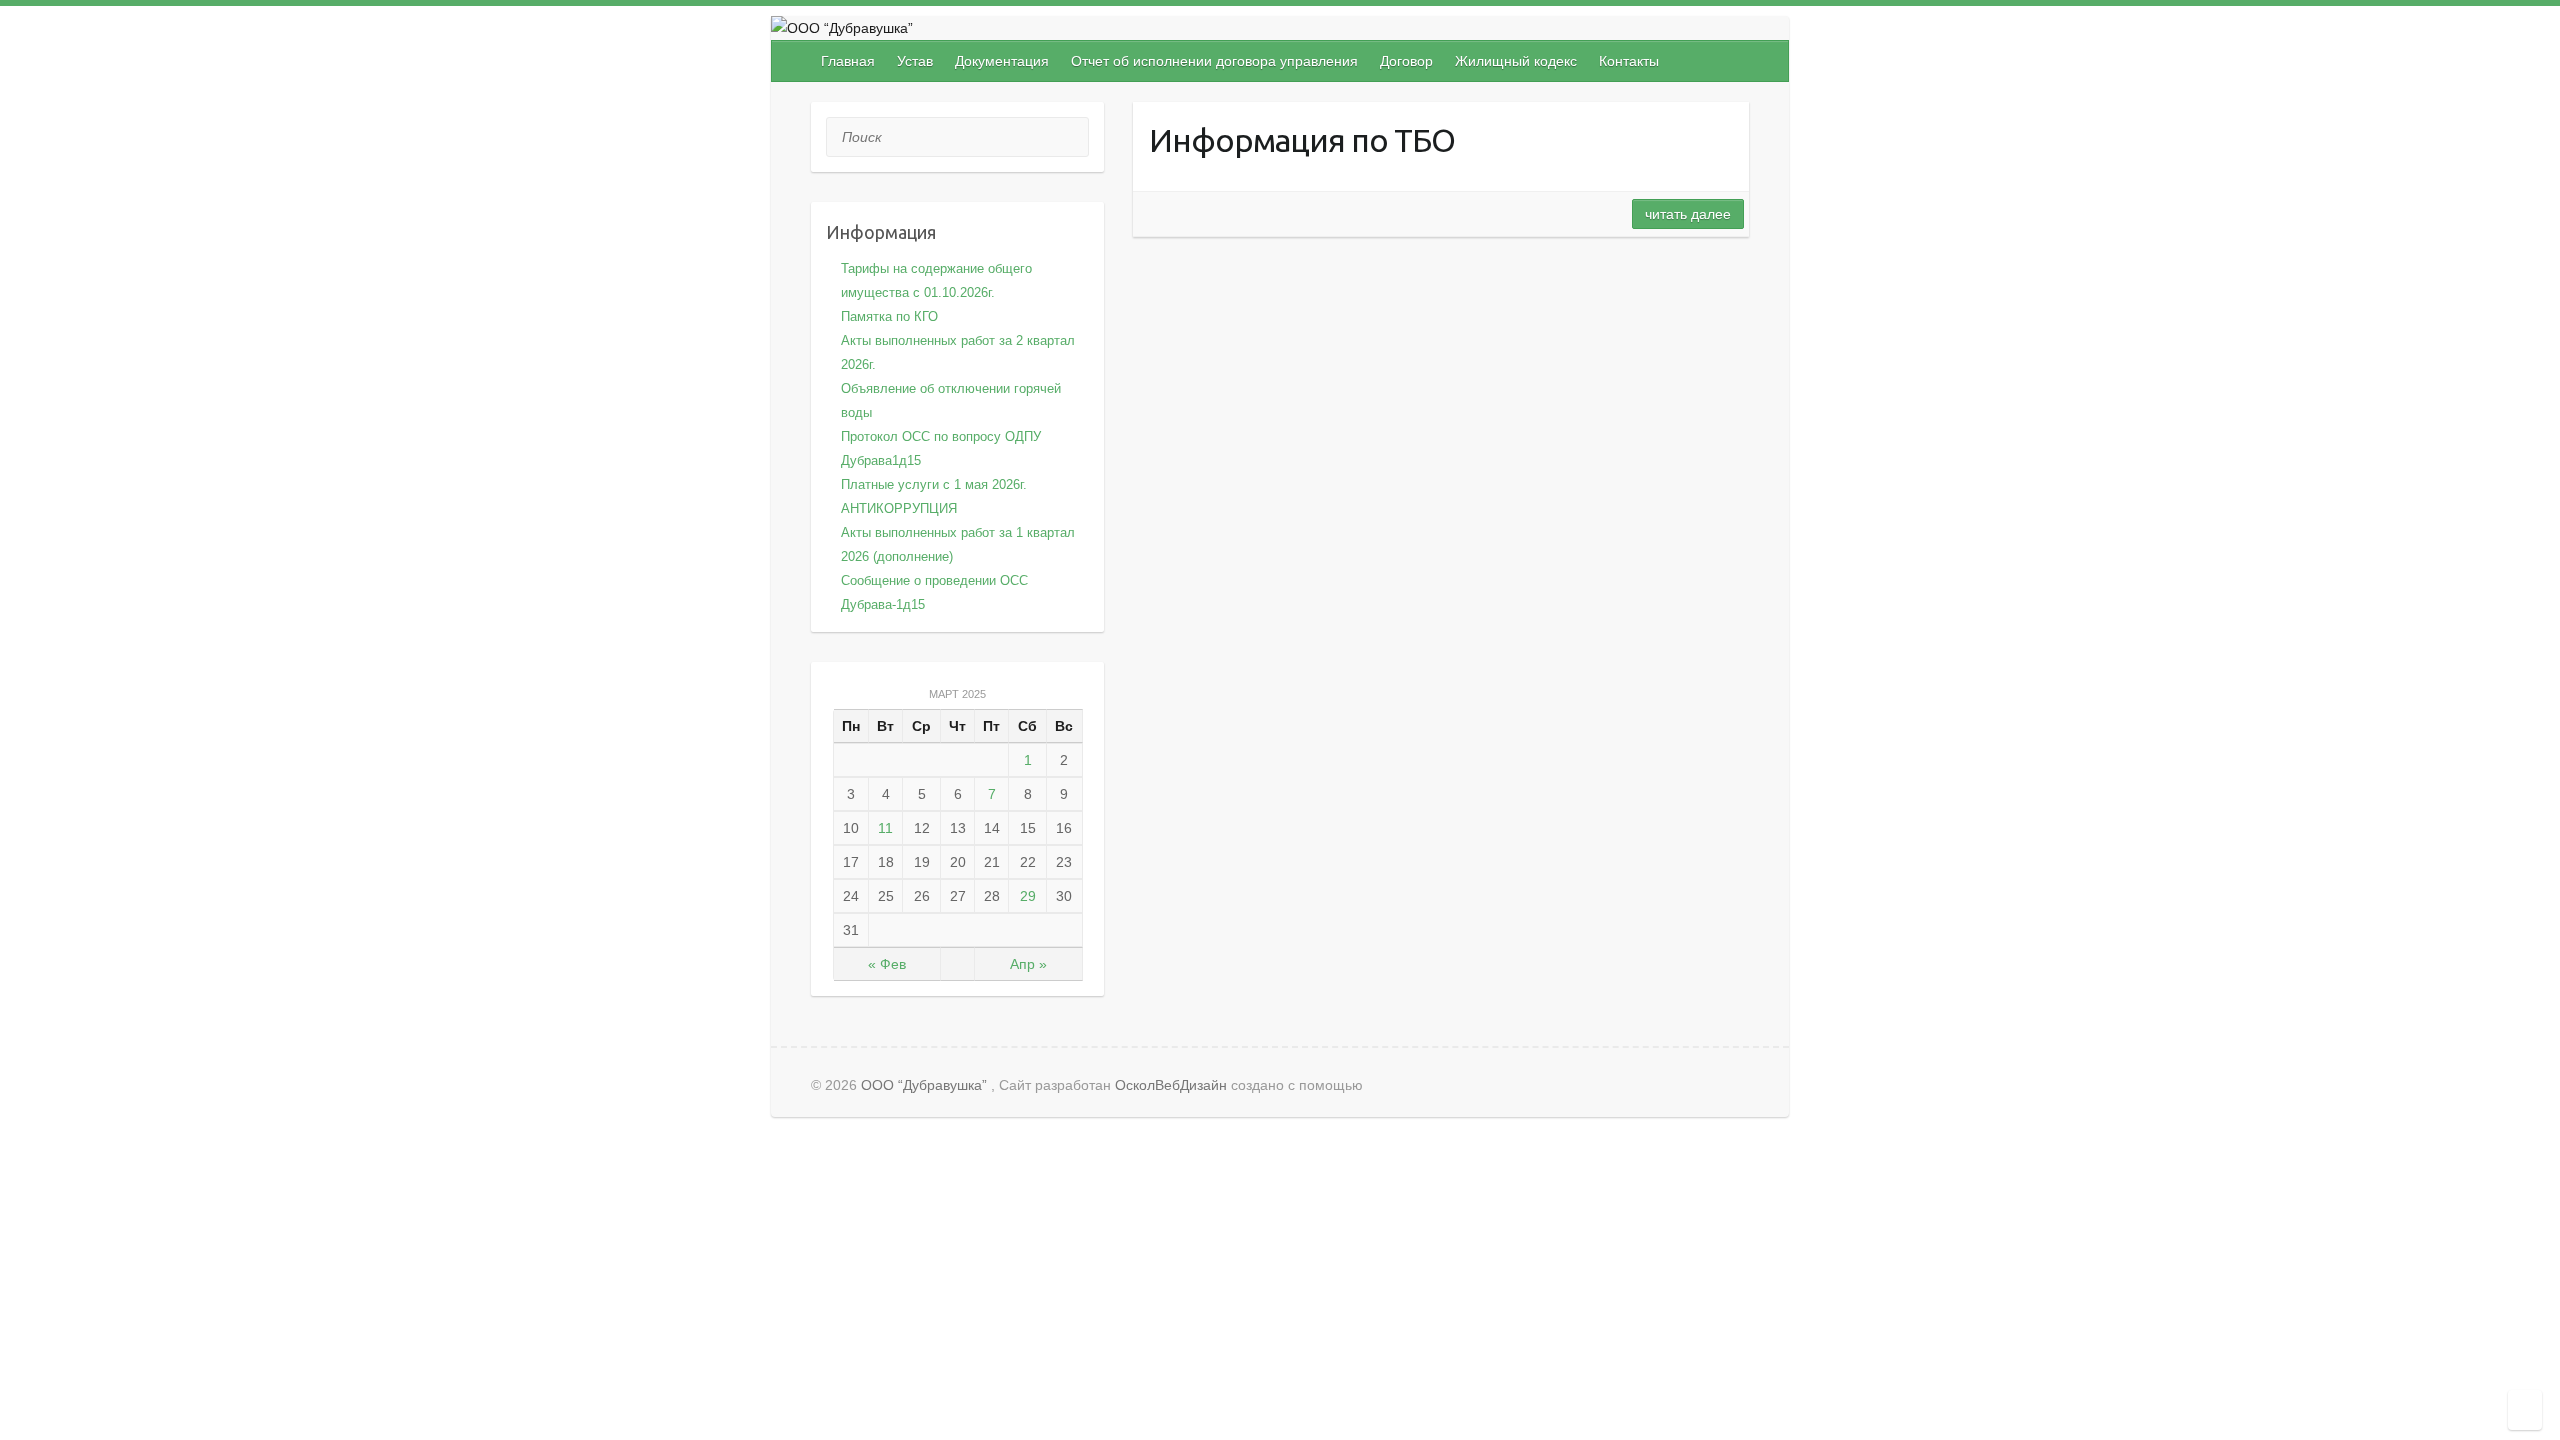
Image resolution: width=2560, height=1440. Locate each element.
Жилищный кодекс (1516, 61)
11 (885, 828)
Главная (848, 61)
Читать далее (1688, 214)
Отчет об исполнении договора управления (1214, 61)
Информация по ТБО (1302, 140)
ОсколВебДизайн (1171, 1085)
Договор (1406, 61)
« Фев (887, 964)
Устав (915, 61)
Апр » (1028, 964)
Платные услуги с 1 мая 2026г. (934, 484)
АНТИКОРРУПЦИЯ (899, 508)
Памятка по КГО (889, 316)
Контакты (1629, 61)
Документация (1002, 61)
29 (1028, 896)
